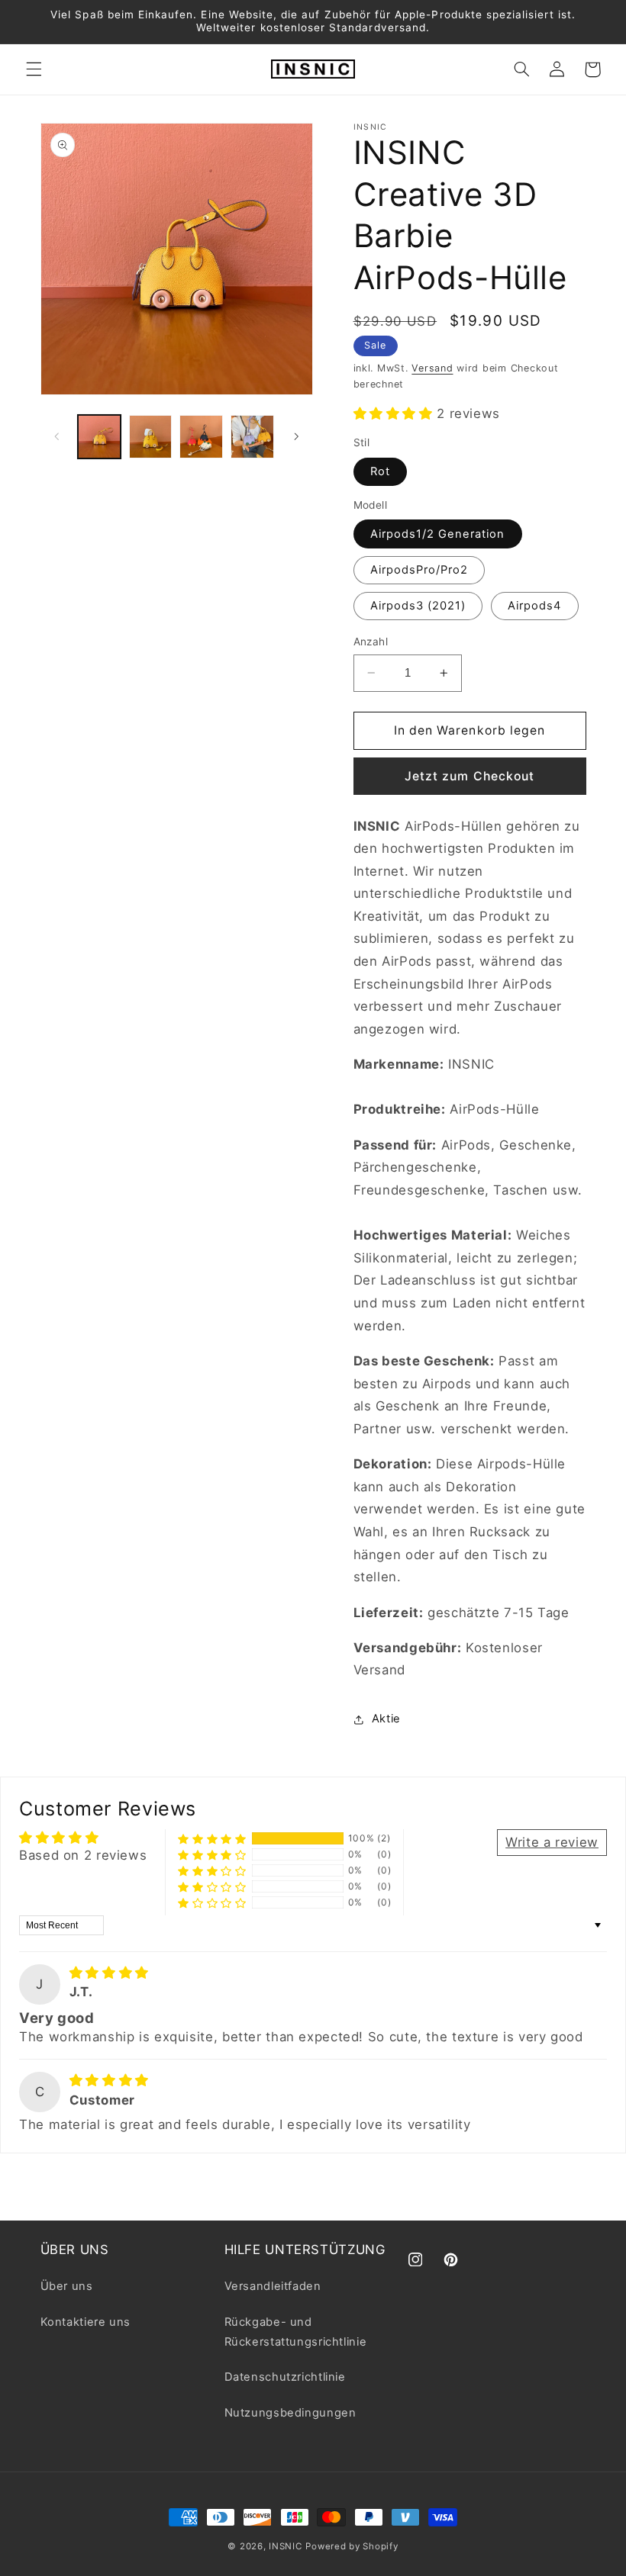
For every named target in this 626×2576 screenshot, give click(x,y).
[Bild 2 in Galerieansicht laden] (150, 436)
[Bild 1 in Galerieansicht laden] (99, 436)
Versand (432, 368)
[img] (109, 1973)
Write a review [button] (552, 1842)
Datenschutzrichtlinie (285, 2377)
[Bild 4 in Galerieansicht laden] (252, 436)
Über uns (67, 2286)
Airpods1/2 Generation (438, 534)
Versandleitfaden (273, 2286)
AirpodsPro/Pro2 (419, 570)
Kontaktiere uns (86, 2322)
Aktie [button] (386, 1719)
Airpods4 (534, 606)
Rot (380, 471)
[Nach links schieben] (57, 437)
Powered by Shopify (352, 2546)
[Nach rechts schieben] (296, 437)
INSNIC (285, 2546)
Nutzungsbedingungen (290, 2413)
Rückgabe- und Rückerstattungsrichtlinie (296, 2332)
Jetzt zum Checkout (469, 776)
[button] (34, 69)
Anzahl (371, 642)
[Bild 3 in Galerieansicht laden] (201, 436)
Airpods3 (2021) (418, 606)
